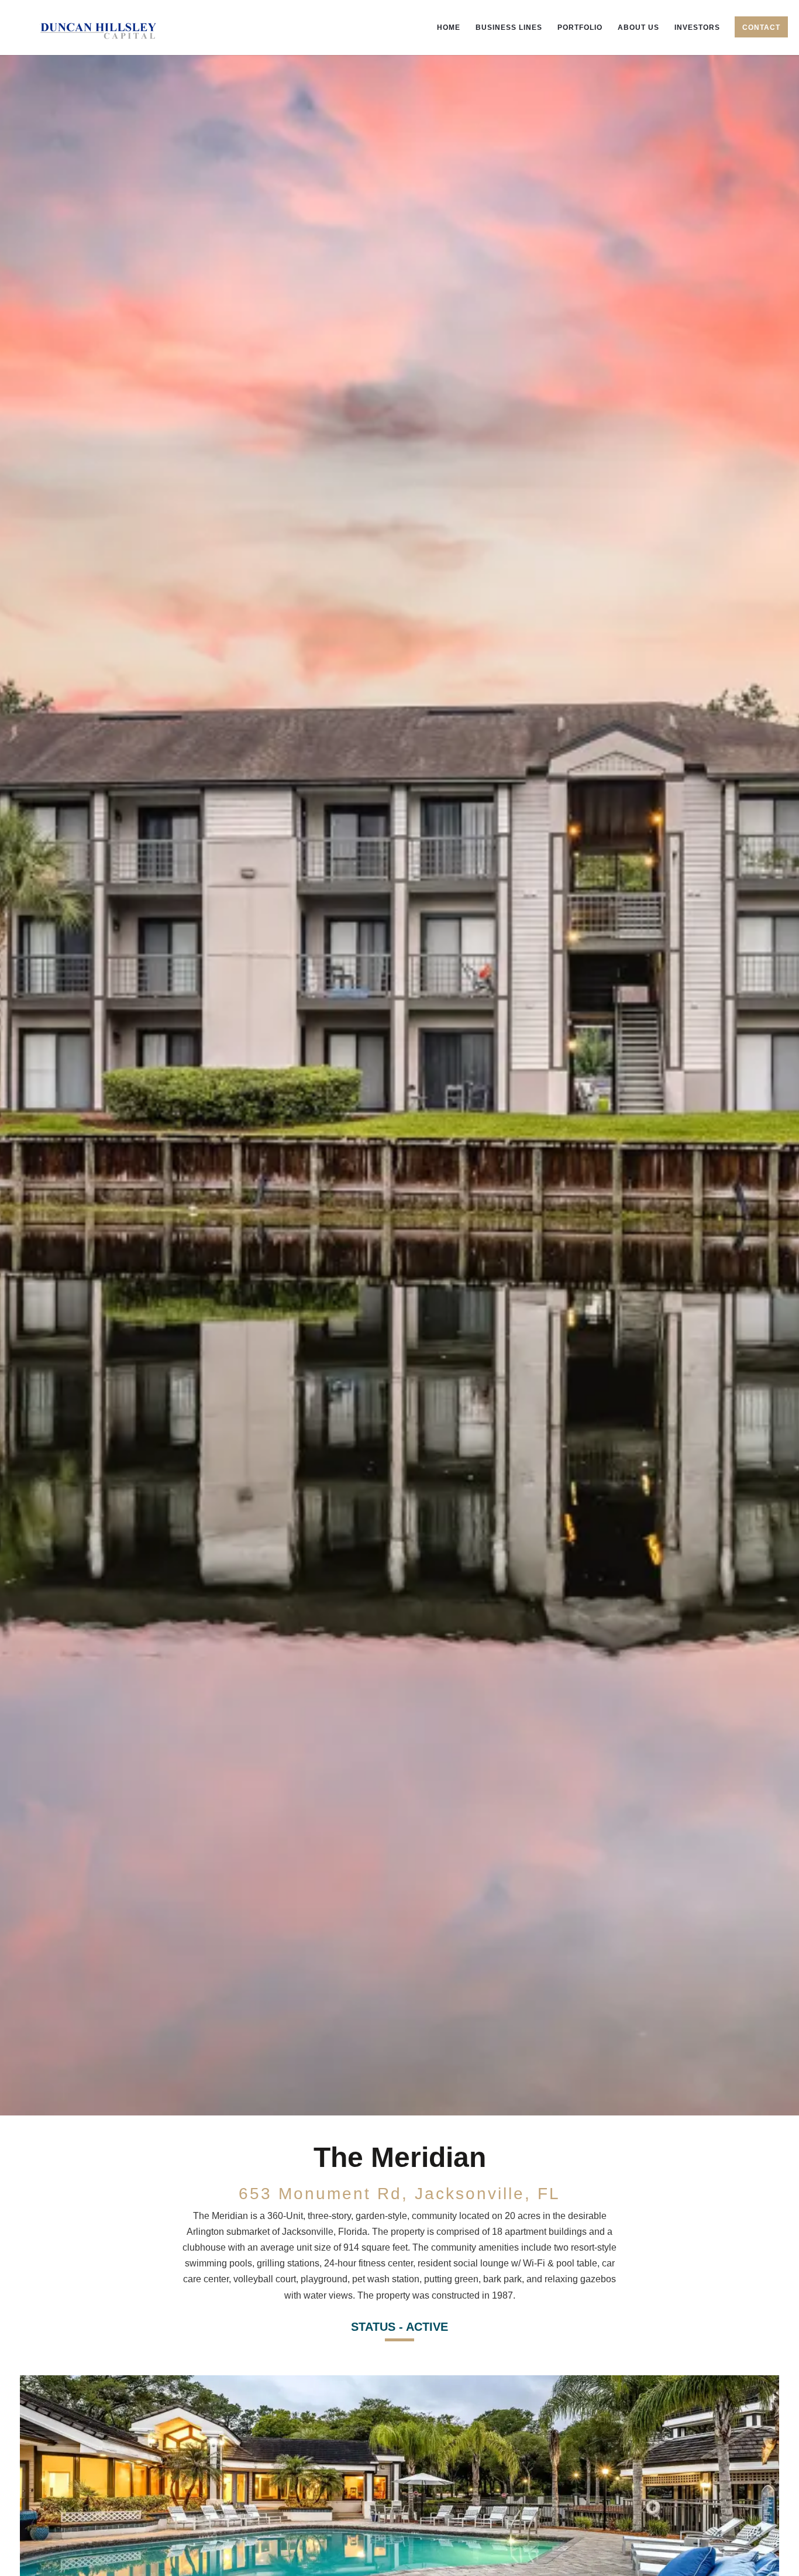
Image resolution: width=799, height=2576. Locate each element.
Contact (761, 28)
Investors (697, 28)
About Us (638, 28)
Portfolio (580, 28)
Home (449, 28)
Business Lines (509, 28)
